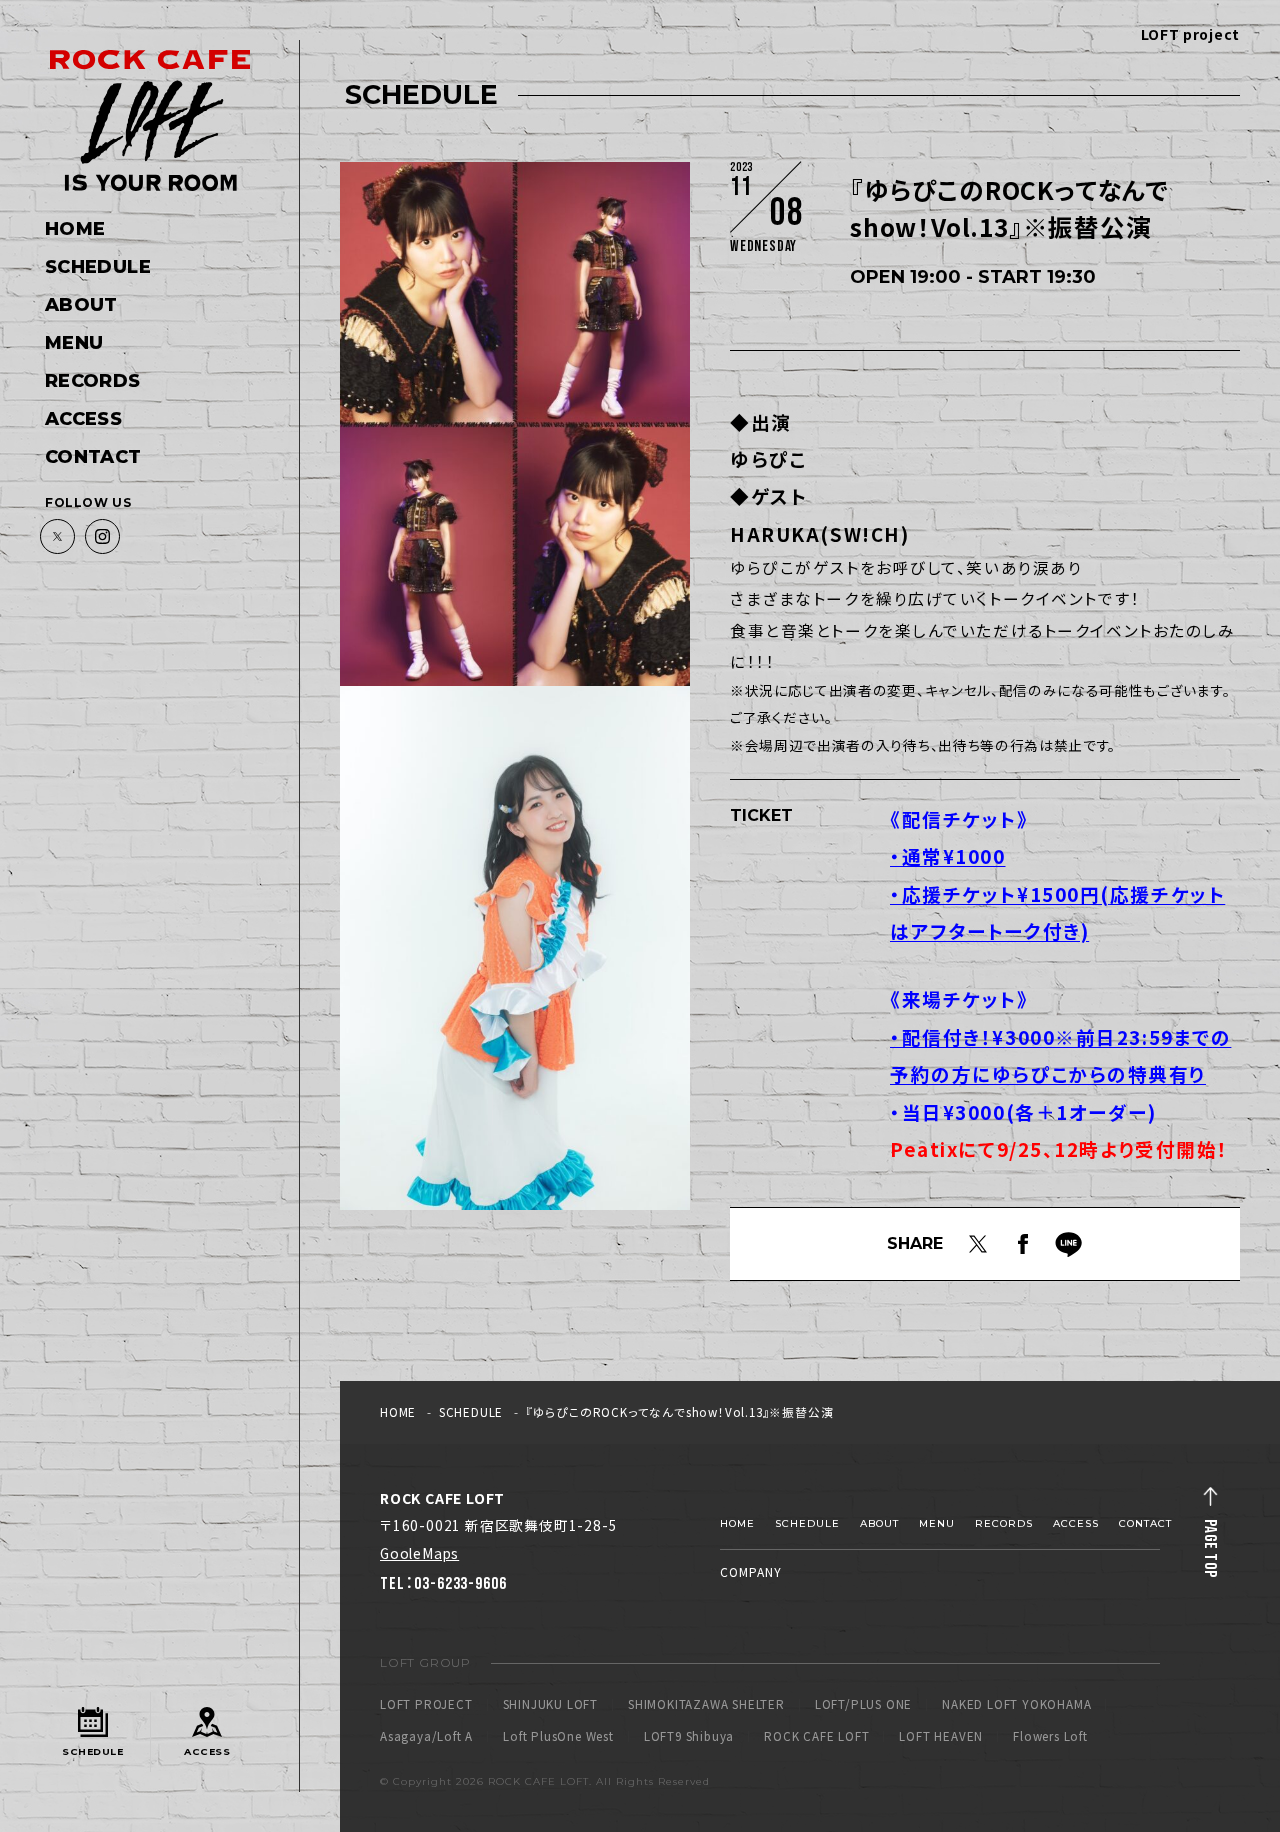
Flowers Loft (1050, 1737)
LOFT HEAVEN (941, 1737)
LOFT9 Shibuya (689, 1737)
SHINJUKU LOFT (550, 1705)
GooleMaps (419, 1553)
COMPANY (751, 1571)
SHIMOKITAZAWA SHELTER (706, 1705)
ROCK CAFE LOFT (816, 1737)
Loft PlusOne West (558, 1737)
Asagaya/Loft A (426, 1737)
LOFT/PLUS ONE (863, 1705)
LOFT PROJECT (426, 1705)
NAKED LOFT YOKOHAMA (1016, 1705)
